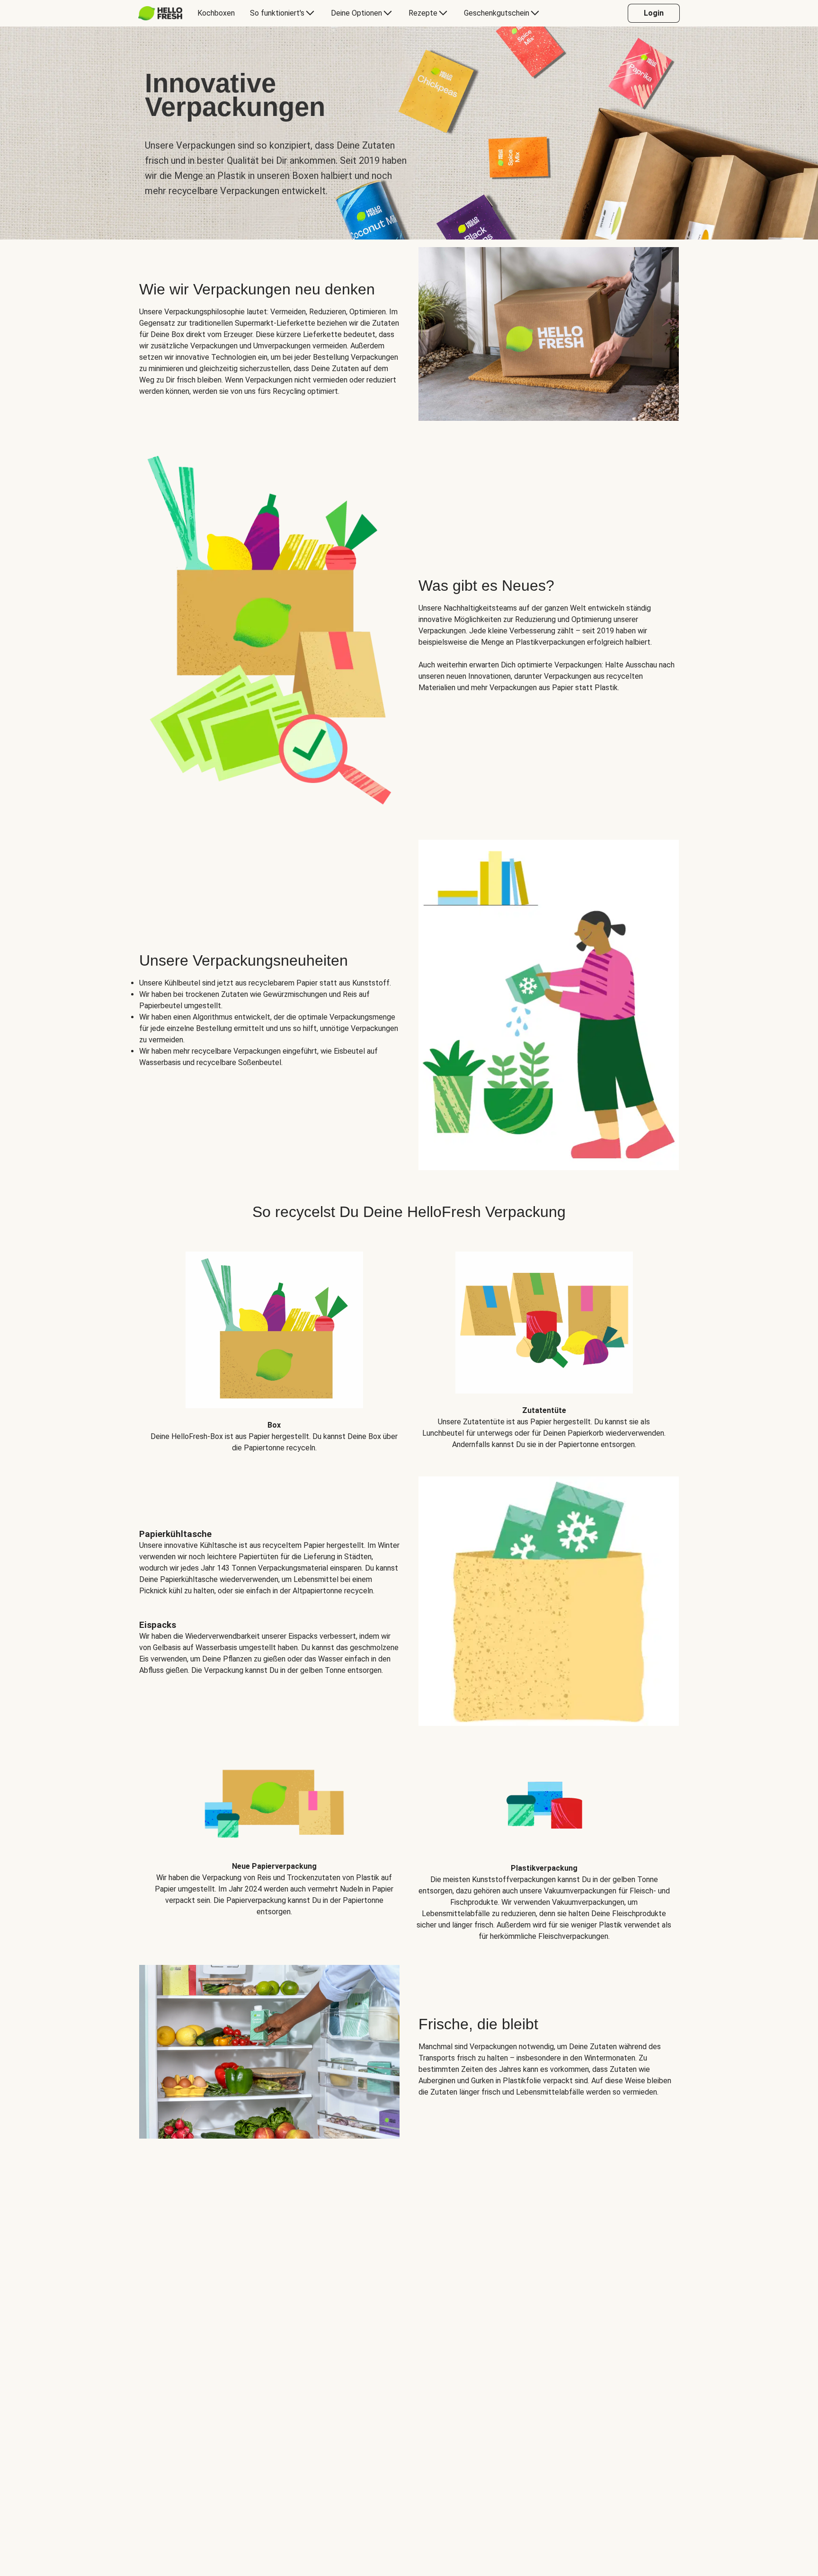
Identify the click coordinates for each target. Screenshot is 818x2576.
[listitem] (274, 1345)
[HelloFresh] (160, 13)
